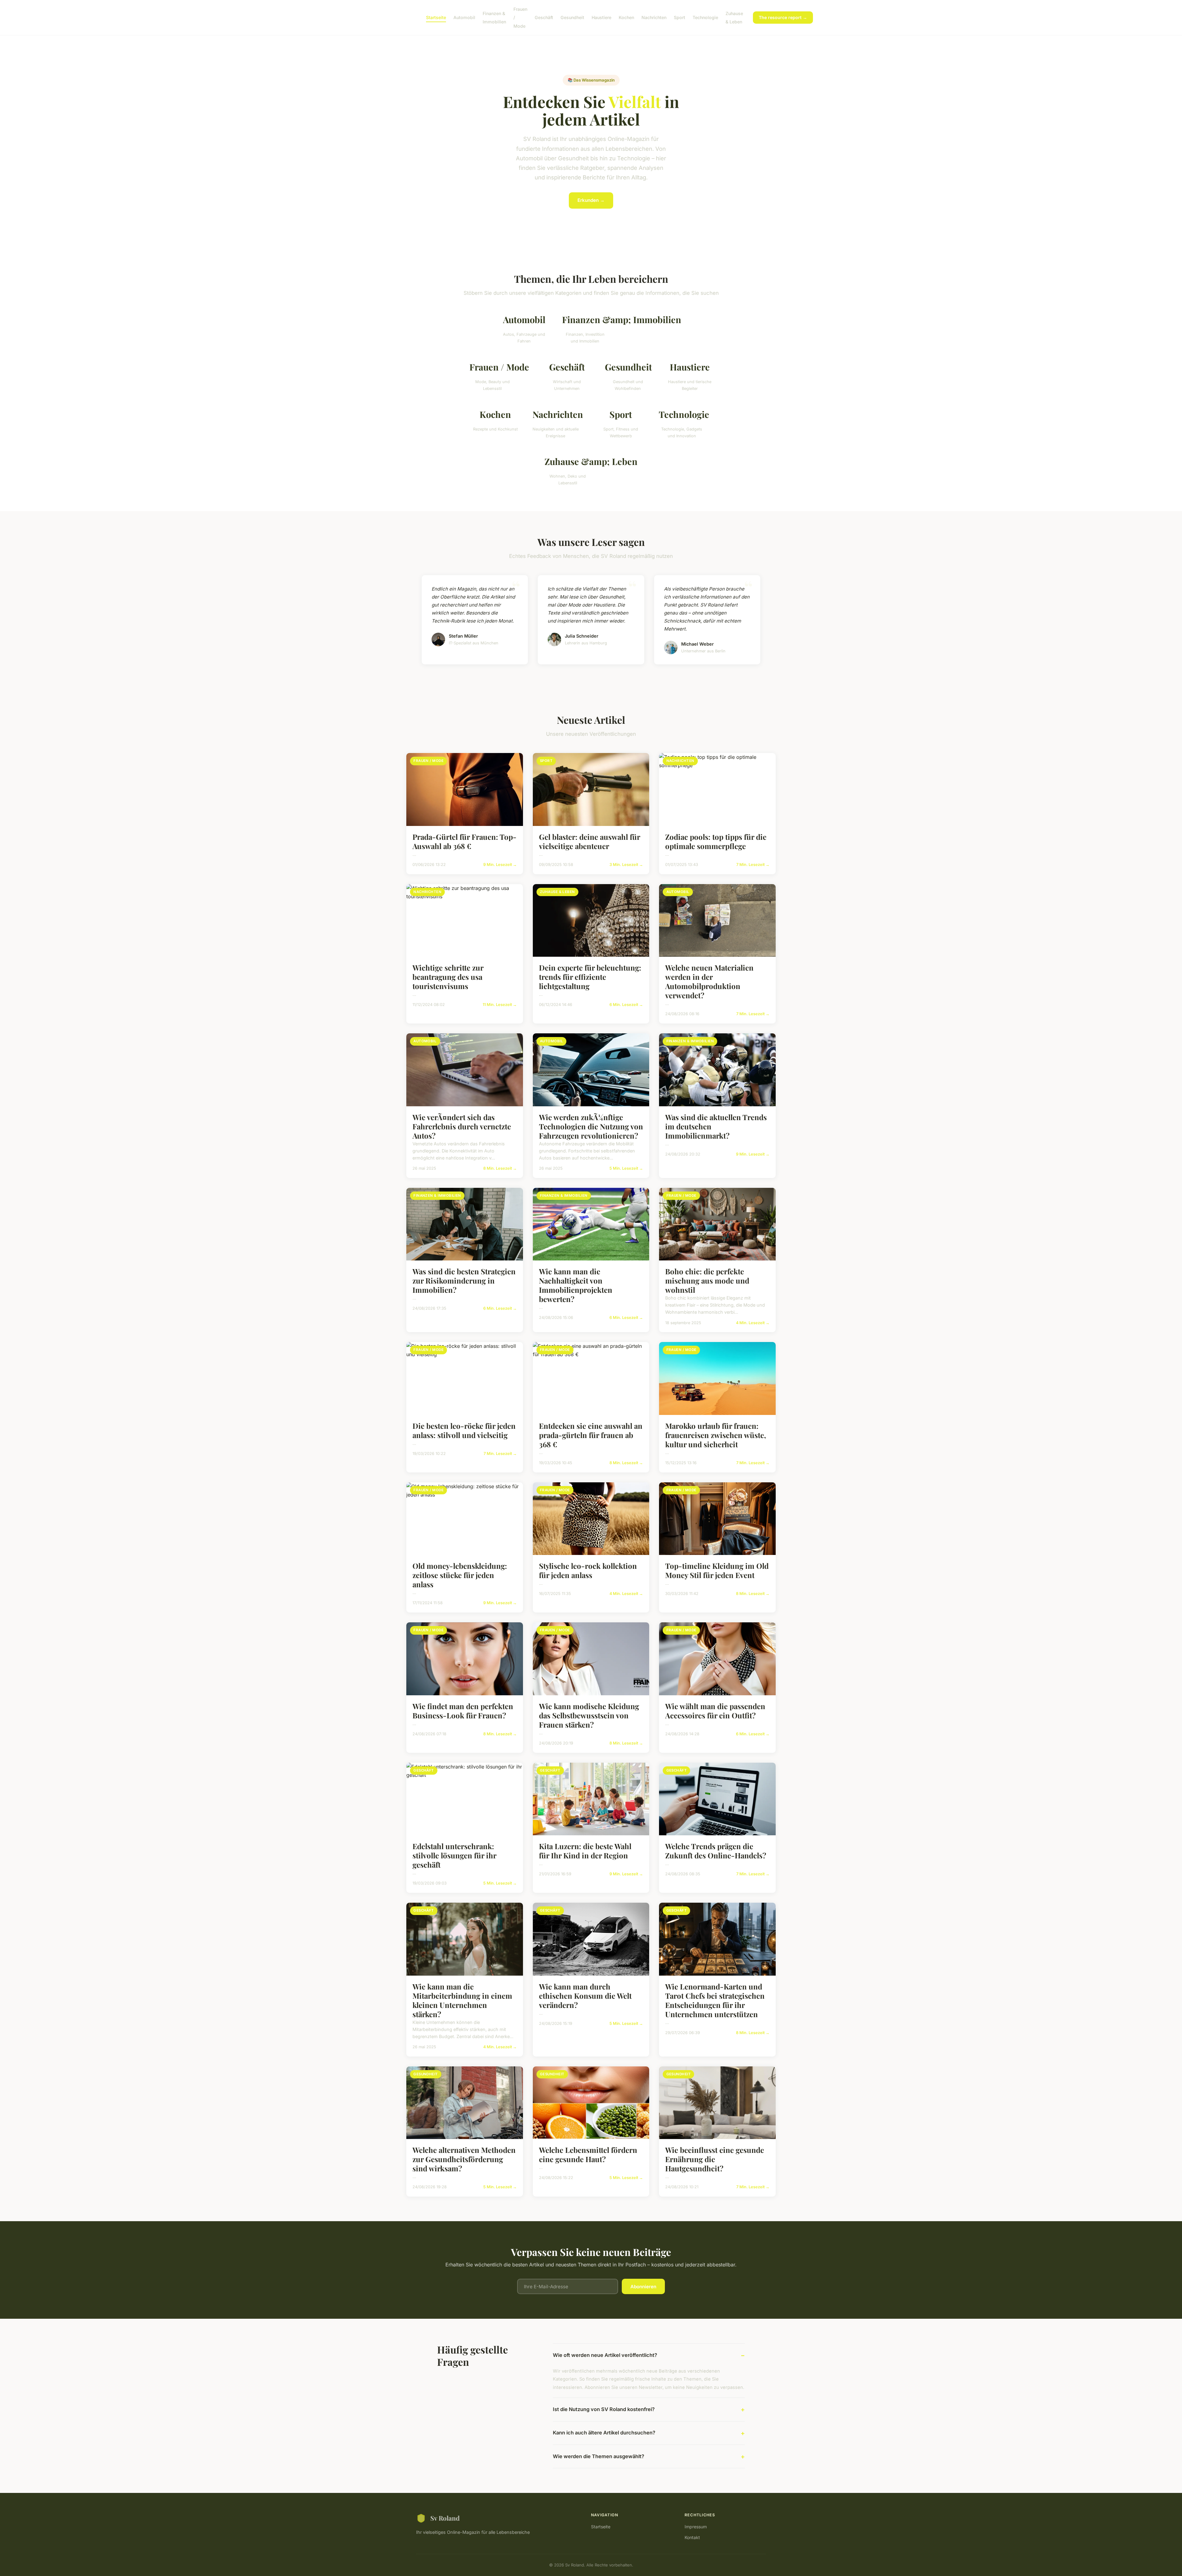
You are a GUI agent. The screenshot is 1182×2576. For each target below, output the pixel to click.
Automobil (464, 17)
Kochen (626, 17)
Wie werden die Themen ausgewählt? (599, 2456)
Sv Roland (445, 2518)
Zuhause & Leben (734, 18)
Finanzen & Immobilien (494, 18)
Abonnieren (643, 2287)
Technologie (705, 17)
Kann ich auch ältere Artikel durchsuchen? (604, 2433)
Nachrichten (654, 17)
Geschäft (544, 17)
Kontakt (692, 2537)
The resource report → (783, 17)
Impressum (696, 2527)
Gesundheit (572, 17)
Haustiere (601, 17)
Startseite (436, 17)
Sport (679, 17)
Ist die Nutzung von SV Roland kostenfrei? (604, 2409)
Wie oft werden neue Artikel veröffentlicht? (605, 2355)
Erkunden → (591, 200)
